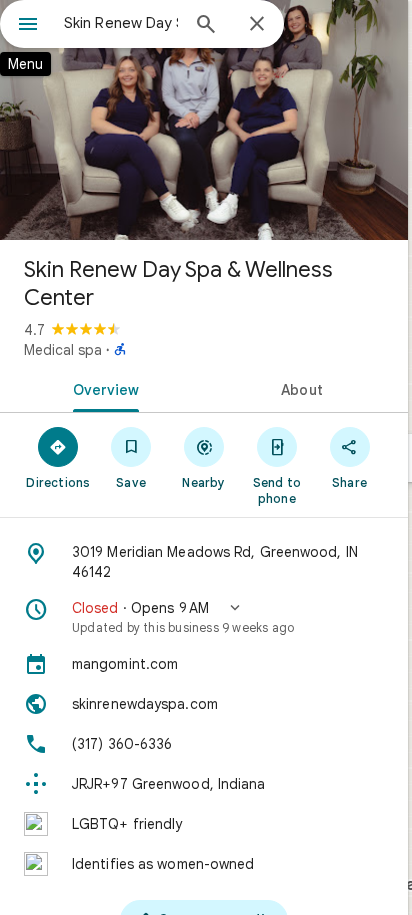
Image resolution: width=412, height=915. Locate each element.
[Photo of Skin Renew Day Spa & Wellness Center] (204, 120)
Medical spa (63, 350)
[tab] (102, 388)
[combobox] (121, 23)
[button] (204, 617)
